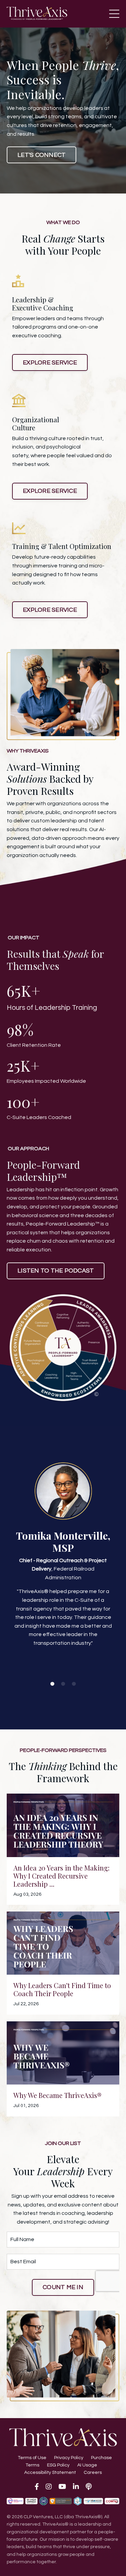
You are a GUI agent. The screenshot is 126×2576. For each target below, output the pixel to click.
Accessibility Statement (50, 2473)
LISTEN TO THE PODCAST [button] (56, 1271)
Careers (93, 2473)
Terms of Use (32, 2458)
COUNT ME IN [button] (63, 2287)
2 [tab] (63, 1684)
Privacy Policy (69, 2458)
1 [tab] (52, 1684)
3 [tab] (74, 1684)
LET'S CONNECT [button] (41, 155)
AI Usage (87, 2465)
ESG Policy (58, 2465)
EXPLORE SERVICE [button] (50, 363)
